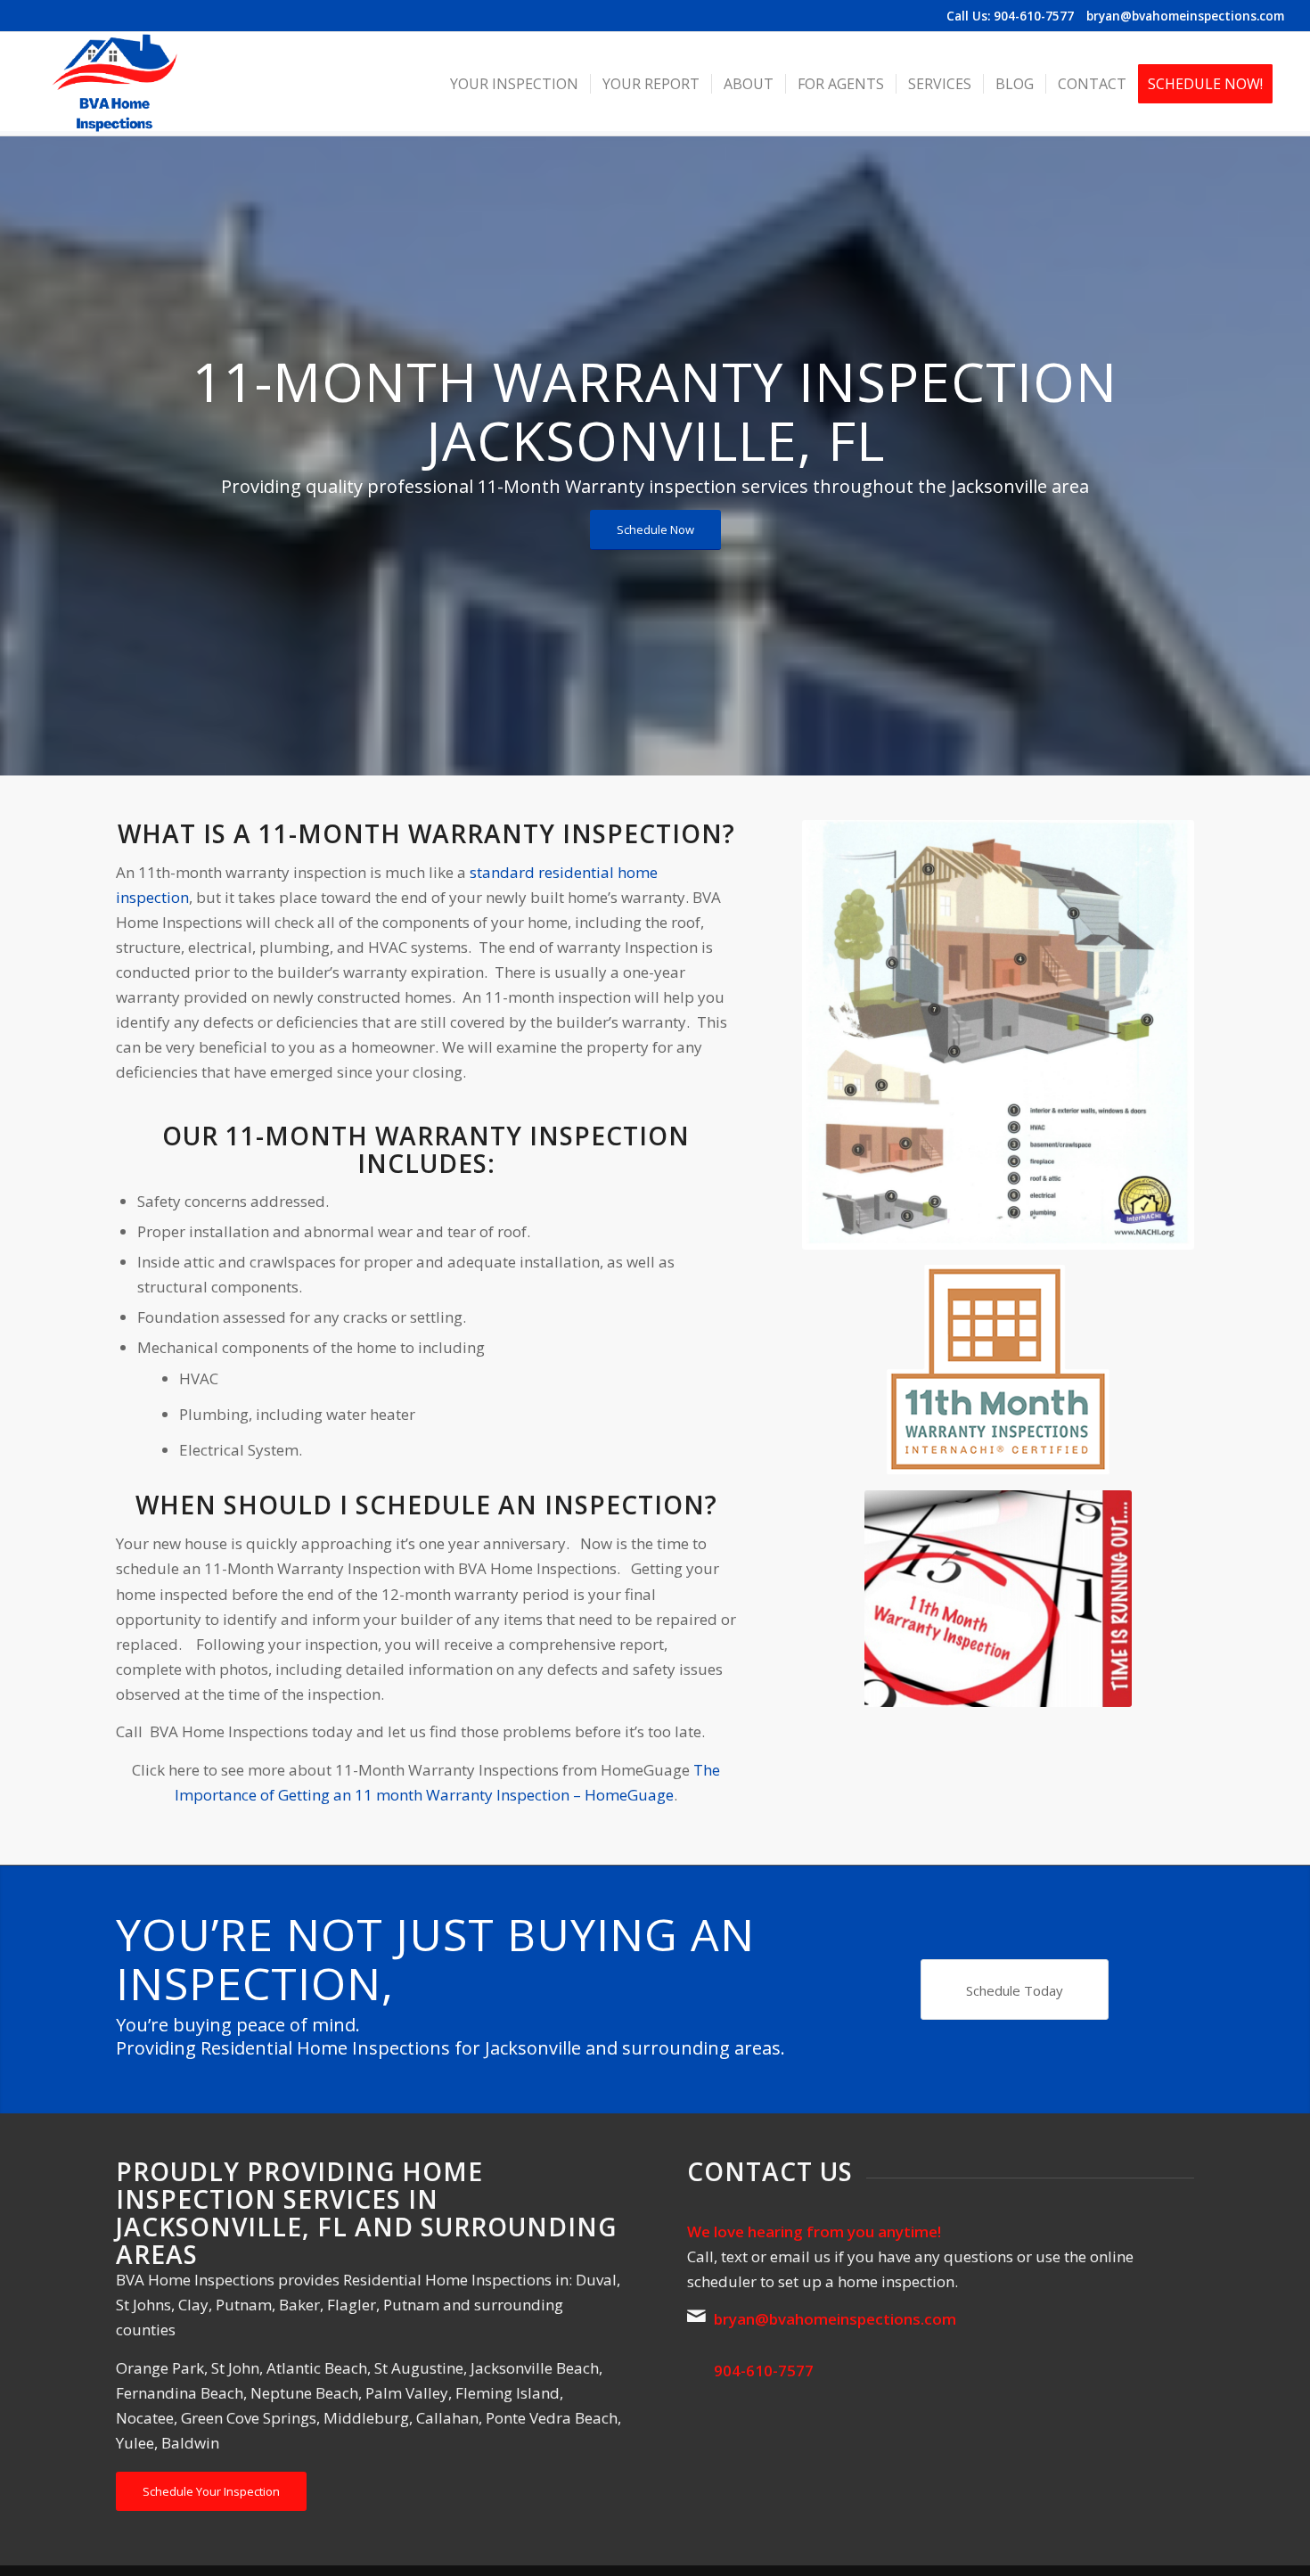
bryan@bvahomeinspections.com (1185, 16)
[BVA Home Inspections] (114, 84)
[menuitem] (514, 84)
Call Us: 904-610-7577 (1010, 16)
